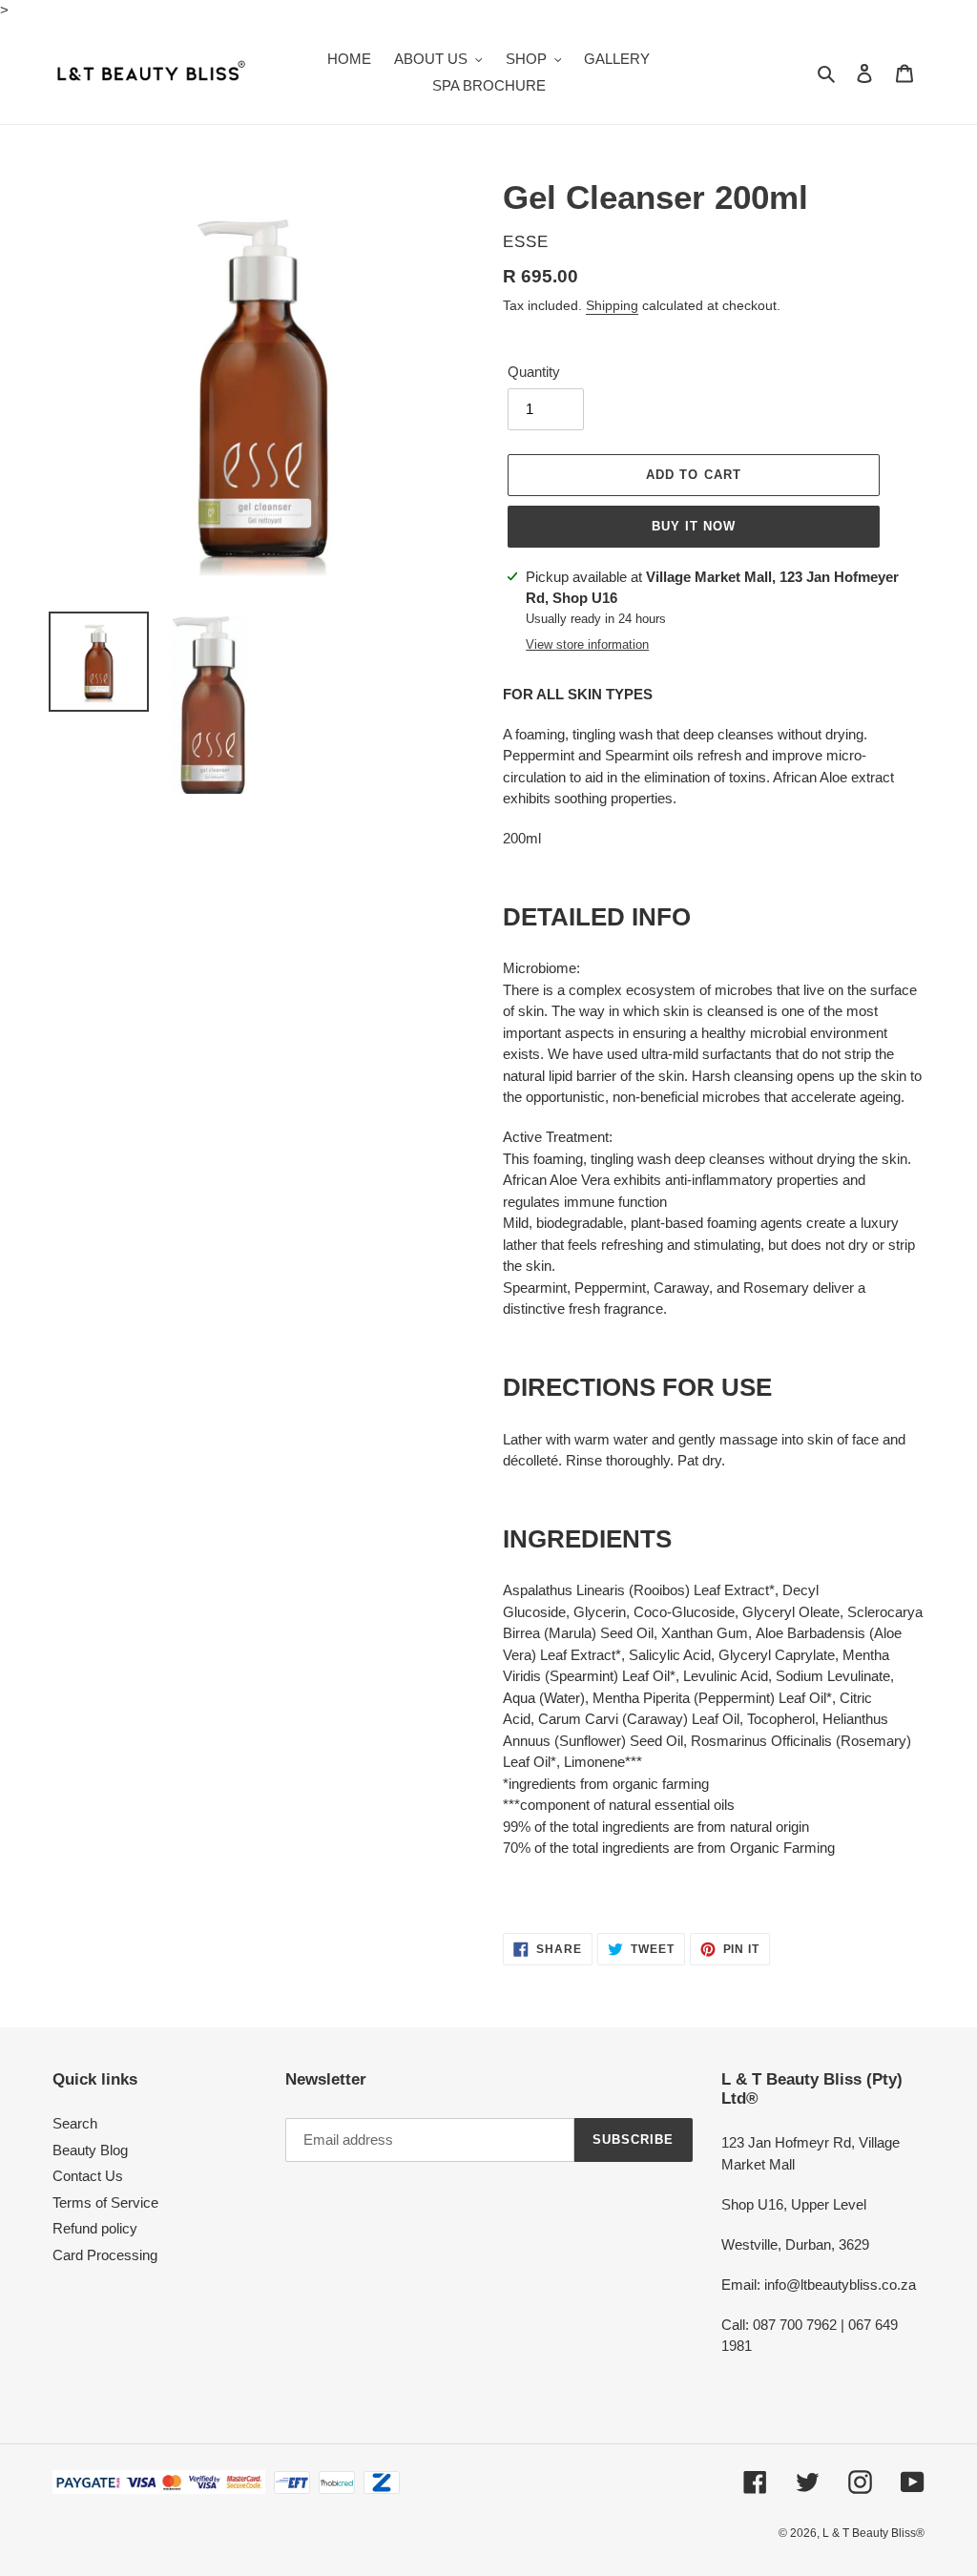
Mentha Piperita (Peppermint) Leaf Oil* (712, 1698)
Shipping (612, 305)
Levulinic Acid (726, 1676)
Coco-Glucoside (684, 1612)
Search (75, 2123)
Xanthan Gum (705, 1633)
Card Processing (105, 2255)
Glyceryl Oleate (791, 1612)
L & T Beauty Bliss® (873, 2533)
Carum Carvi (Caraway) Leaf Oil (639, 1719)
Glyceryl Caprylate (777, 1655)
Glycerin (600, 1612)
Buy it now (694, 526)
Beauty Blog (90, 2150)
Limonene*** (603, 1762)
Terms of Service (105, 2202)
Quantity (534, 372)
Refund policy (95, 2228)
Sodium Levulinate (833, 1676)
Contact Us (88, 2176)
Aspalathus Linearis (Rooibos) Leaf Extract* (639, 1590)
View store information (587, 644)
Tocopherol (781, 1719)
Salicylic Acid (670, 1655)
